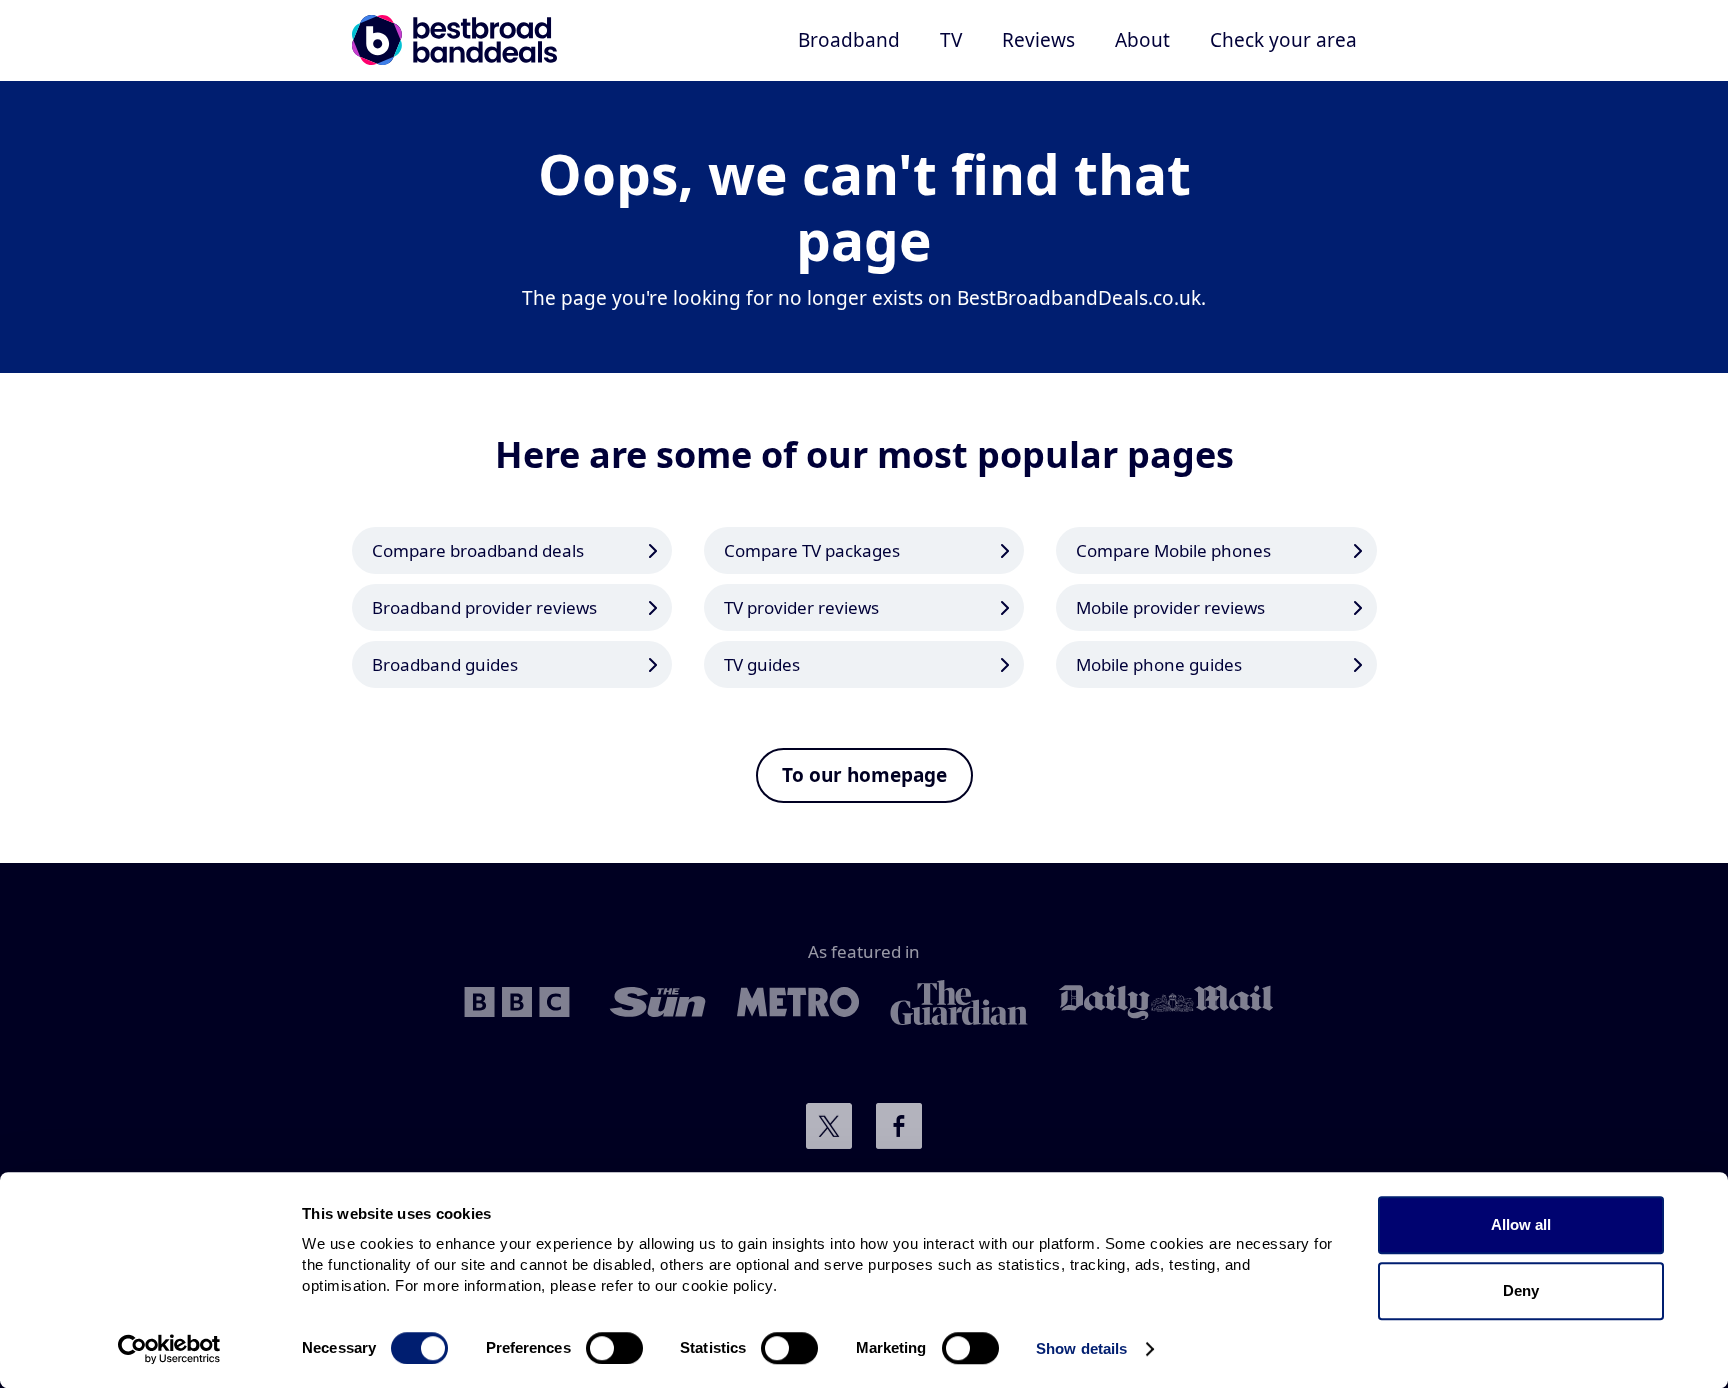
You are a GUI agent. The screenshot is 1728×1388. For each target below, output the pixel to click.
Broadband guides (445, 664)
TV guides (762, 664)
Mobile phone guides (1159, 664)
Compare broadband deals (478, 550)
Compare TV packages (812, 550)
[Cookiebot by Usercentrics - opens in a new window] (169, 1349)
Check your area (1283, 40)
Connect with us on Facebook (899, 1126)
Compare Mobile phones (1173, 550)
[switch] (614, 1348)
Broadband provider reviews (484, 607)
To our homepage (864, 775)
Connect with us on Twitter (829, 1126)
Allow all (1521, 1224)
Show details (1081, 1348)
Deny (1521, 1290)
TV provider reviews (801, 607)
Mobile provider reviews (1170, 607)
